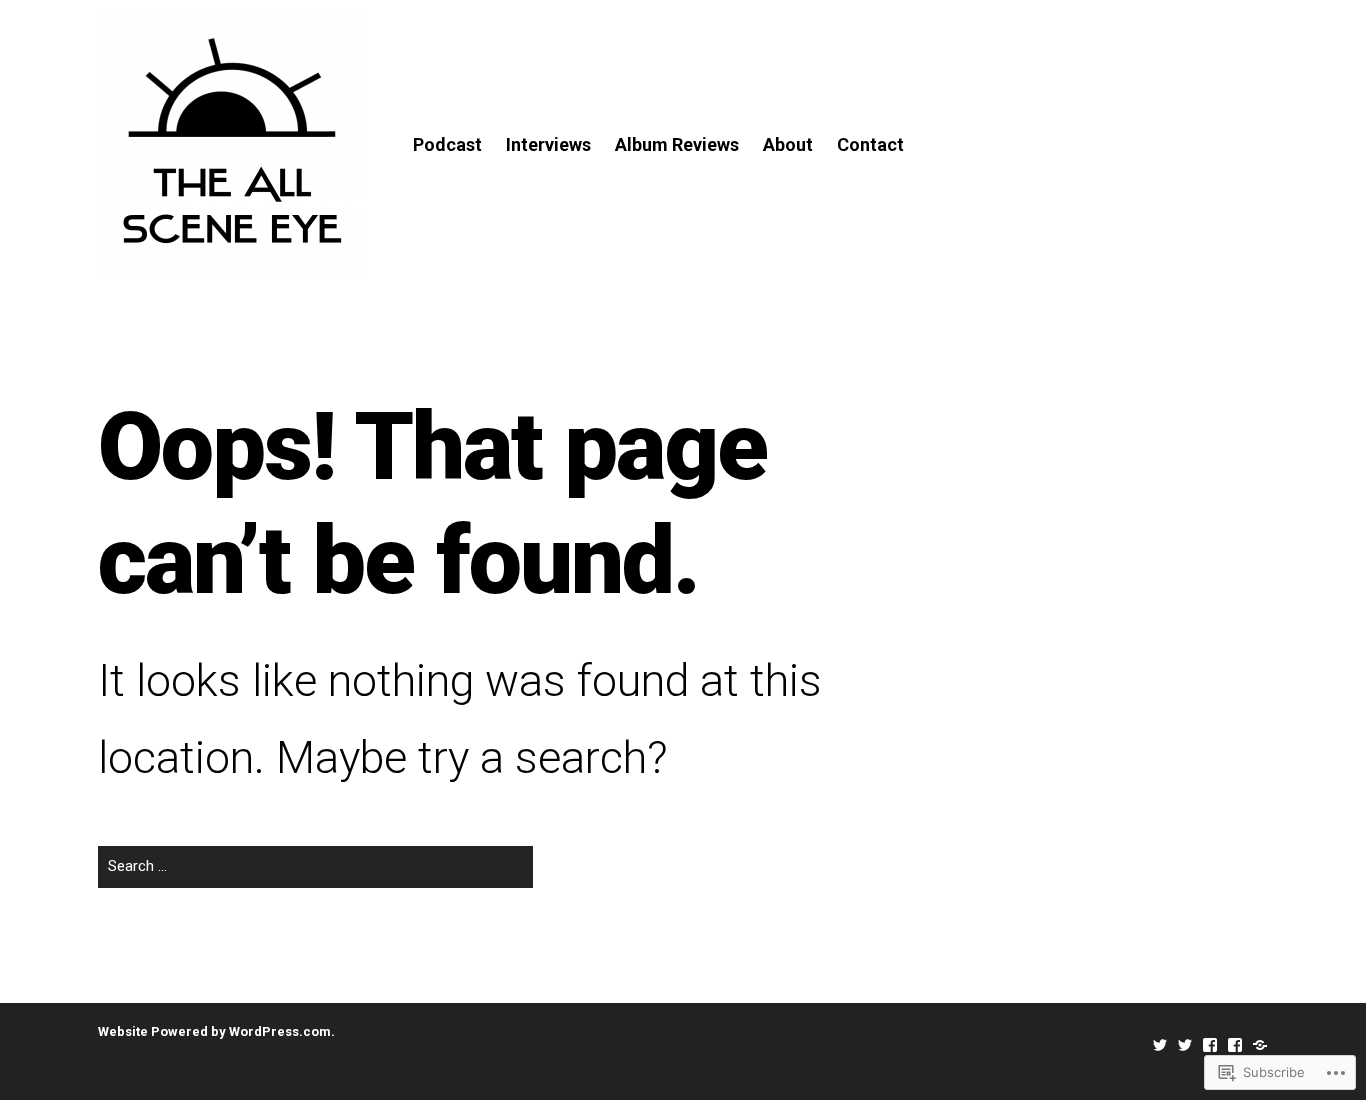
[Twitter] (1160, 1044)
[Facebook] (1210, 1044)
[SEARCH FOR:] (315, 874)
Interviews (548, 144)
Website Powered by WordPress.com (214, 1031)
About (788, 144)
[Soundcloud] (1260, 1044)
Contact (870, 144)
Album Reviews (677, 144)
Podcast (447, 144)
